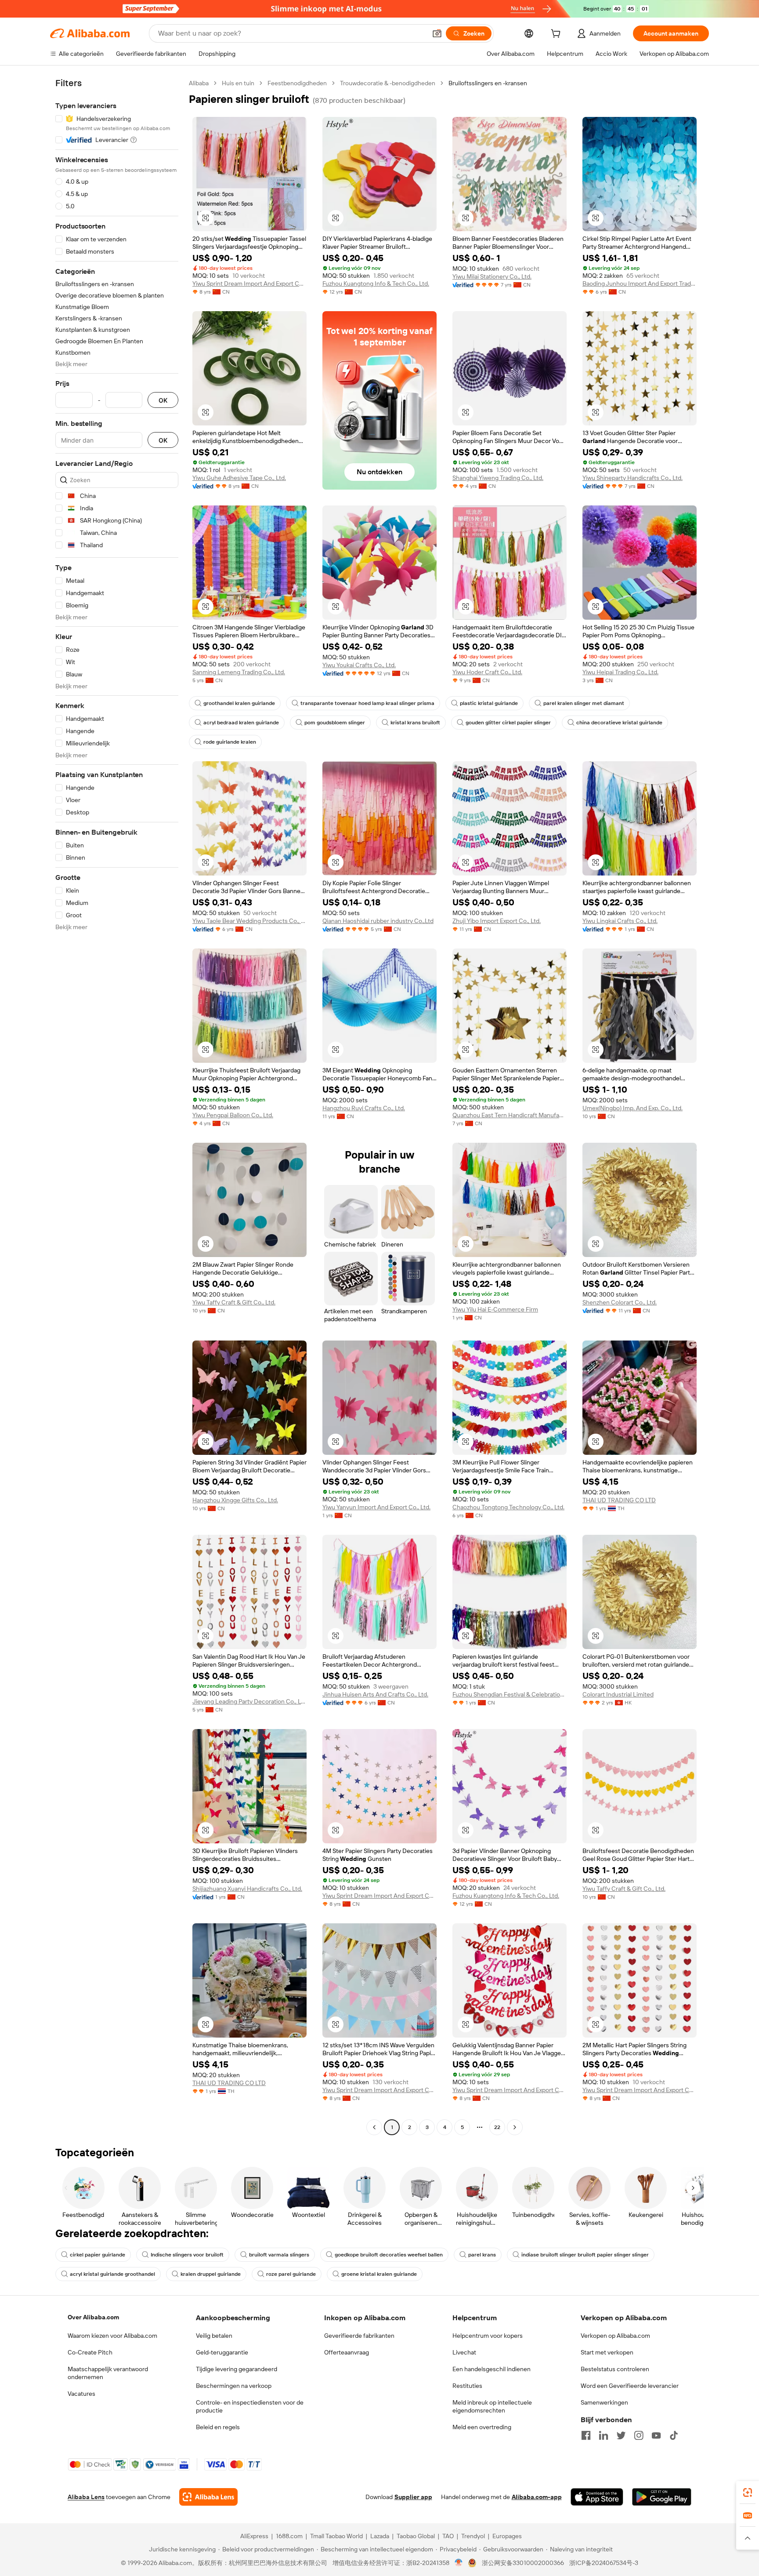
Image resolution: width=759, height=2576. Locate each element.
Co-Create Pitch (90, 2352)
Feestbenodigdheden (297, 83)
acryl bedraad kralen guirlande (241, 723)
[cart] (557, 35)
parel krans (482, 2255)
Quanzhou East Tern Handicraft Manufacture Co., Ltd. (510, 1115)
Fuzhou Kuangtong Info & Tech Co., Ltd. (376, 283)
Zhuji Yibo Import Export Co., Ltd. (497, 921)
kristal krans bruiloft (415, 723)
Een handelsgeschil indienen (492, 2369)
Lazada (380, 2536)
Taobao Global (416, 2536)
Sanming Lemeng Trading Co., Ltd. (239, 672)
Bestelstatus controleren (615, 2369)
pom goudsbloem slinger (335, 723)
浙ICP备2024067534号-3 (604, 2563)
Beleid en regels (218, 2427)
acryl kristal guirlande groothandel (112, 2274)
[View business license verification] (459, 2563)
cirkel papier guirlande (98, 2255)
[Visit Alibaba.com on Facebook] (586, 2435)
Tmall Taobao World (336, 2536)
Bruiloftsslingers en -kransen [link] (488, 83)
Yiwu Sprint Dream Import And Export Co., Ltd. (249, 283)
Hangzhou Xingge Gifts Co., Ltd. (235, 1500)
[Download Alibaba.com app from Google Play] (662, 2497)
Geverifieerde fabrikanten (359, 2336)
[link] (748, 2492)
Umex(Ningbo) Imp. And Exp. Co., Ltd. (632, 1108)
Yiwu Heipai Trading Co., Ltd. (620, 672)
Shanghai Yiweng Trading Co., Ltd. (498, 478)
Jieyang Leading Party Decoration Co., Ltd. (249, 1701)
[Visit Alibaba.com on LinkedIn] (604, 2435)
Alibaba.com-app (537, 2497)
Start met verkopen (607, 2352)
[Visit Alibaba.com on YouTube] (656, 2435)
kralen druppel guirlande (211, 2274)
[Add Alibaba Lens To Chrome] (208, 2497)
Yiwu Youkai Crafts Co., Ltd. (359, 665)
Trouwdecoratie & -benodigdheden (388, 83)
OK (163, 400)
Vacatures (81, 2394)
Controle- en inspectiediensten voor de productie (250, 2406)
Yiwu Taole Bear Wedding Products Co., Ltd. (249, 921)
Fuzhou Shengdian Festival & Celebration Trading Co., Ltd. (510, 1694)
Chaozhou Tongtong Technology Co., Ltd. (508, 1507)
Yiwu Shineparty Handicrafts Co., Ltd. (632, 478)
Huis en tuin (238, 83)
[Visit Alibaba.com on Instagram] (639, 2435)
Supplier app (413, 2497)
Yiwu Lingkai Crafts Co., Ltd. (620, 921)
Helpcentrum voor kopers (488, 2336)
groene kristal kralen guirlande (379, 2274)
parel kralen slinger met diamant (584, 703)
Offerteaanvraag (347, 2352)
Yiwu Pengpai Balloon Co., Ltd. (233, 1115)
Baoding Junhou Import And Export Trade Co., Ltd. (640, 283)
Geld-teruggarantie (222, 2352)
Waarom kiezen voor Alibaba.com (112, 2336)
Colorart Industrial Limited (618, 1694)
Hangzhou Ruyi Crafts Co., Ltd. (364, 1108)
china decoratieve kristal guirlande (619, 723)
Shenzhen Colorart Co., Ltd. (620, 1302)
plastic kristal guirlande (489, 703)
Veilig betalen (214, 2336)
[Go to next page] (515, 2127)
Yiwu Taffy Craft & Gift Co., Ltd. (234, 1302)
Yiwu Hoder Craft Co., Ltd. (487, 672)
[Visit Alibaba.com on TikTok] (674, 2435)
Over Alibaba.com (93, 2317)
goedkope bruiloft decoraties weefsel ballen (389, 2255)
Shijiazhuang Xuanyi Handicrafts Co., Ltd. (247, 1889)
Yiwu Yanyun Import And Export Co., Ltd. (376, 1507)
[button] (437, 33)
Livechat (464, 2352)
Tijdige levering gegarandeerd (237, 2369)
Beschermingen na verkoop (234, 2386)
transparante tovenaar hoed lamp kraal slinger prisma (367, 703)
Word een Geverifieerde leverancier (630, 2386)
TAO (448, 2536)
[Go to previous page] (374, 2127)
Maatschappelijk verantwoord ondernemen (108, 2373)
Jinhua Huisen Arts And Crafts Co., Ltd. (375, 1694)
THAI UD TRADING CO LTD (619, 1500)
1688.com (289, 2536)
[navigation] (117, 1106)
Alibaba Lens (86, 2497)
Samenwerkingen (604, 2402)
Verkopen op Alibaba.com (615, 2336)
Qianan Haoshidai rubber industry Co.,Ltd (378, 921)
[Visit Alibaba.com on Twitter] (621, 2435)
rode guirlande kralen (230, 742)
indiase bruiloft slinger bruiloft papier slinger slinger (585, 2255)
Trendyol (473, 2536)
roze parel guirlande (291, 2274)
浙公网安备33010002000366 (523, 2563)
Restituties (467, 2386)
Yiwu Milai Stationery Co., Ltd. (492, 276)
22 (497, 2127)
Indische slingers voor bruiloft (187, 2255)
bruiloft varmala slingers (279, 2255)
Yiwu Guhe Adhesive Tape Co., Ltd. (239, 478)
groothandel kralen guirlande (239, 703)
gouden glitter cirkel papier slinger (508, 723)
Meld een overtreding (482, 2427)
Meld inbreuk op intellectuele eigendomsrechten (492, 2406)
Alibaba (199, 83)
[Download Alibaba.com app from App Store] (597, 2497)
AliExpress (254, 2536)
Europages (507, 2536)
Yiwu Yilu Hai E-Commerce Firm (495, 1309)
